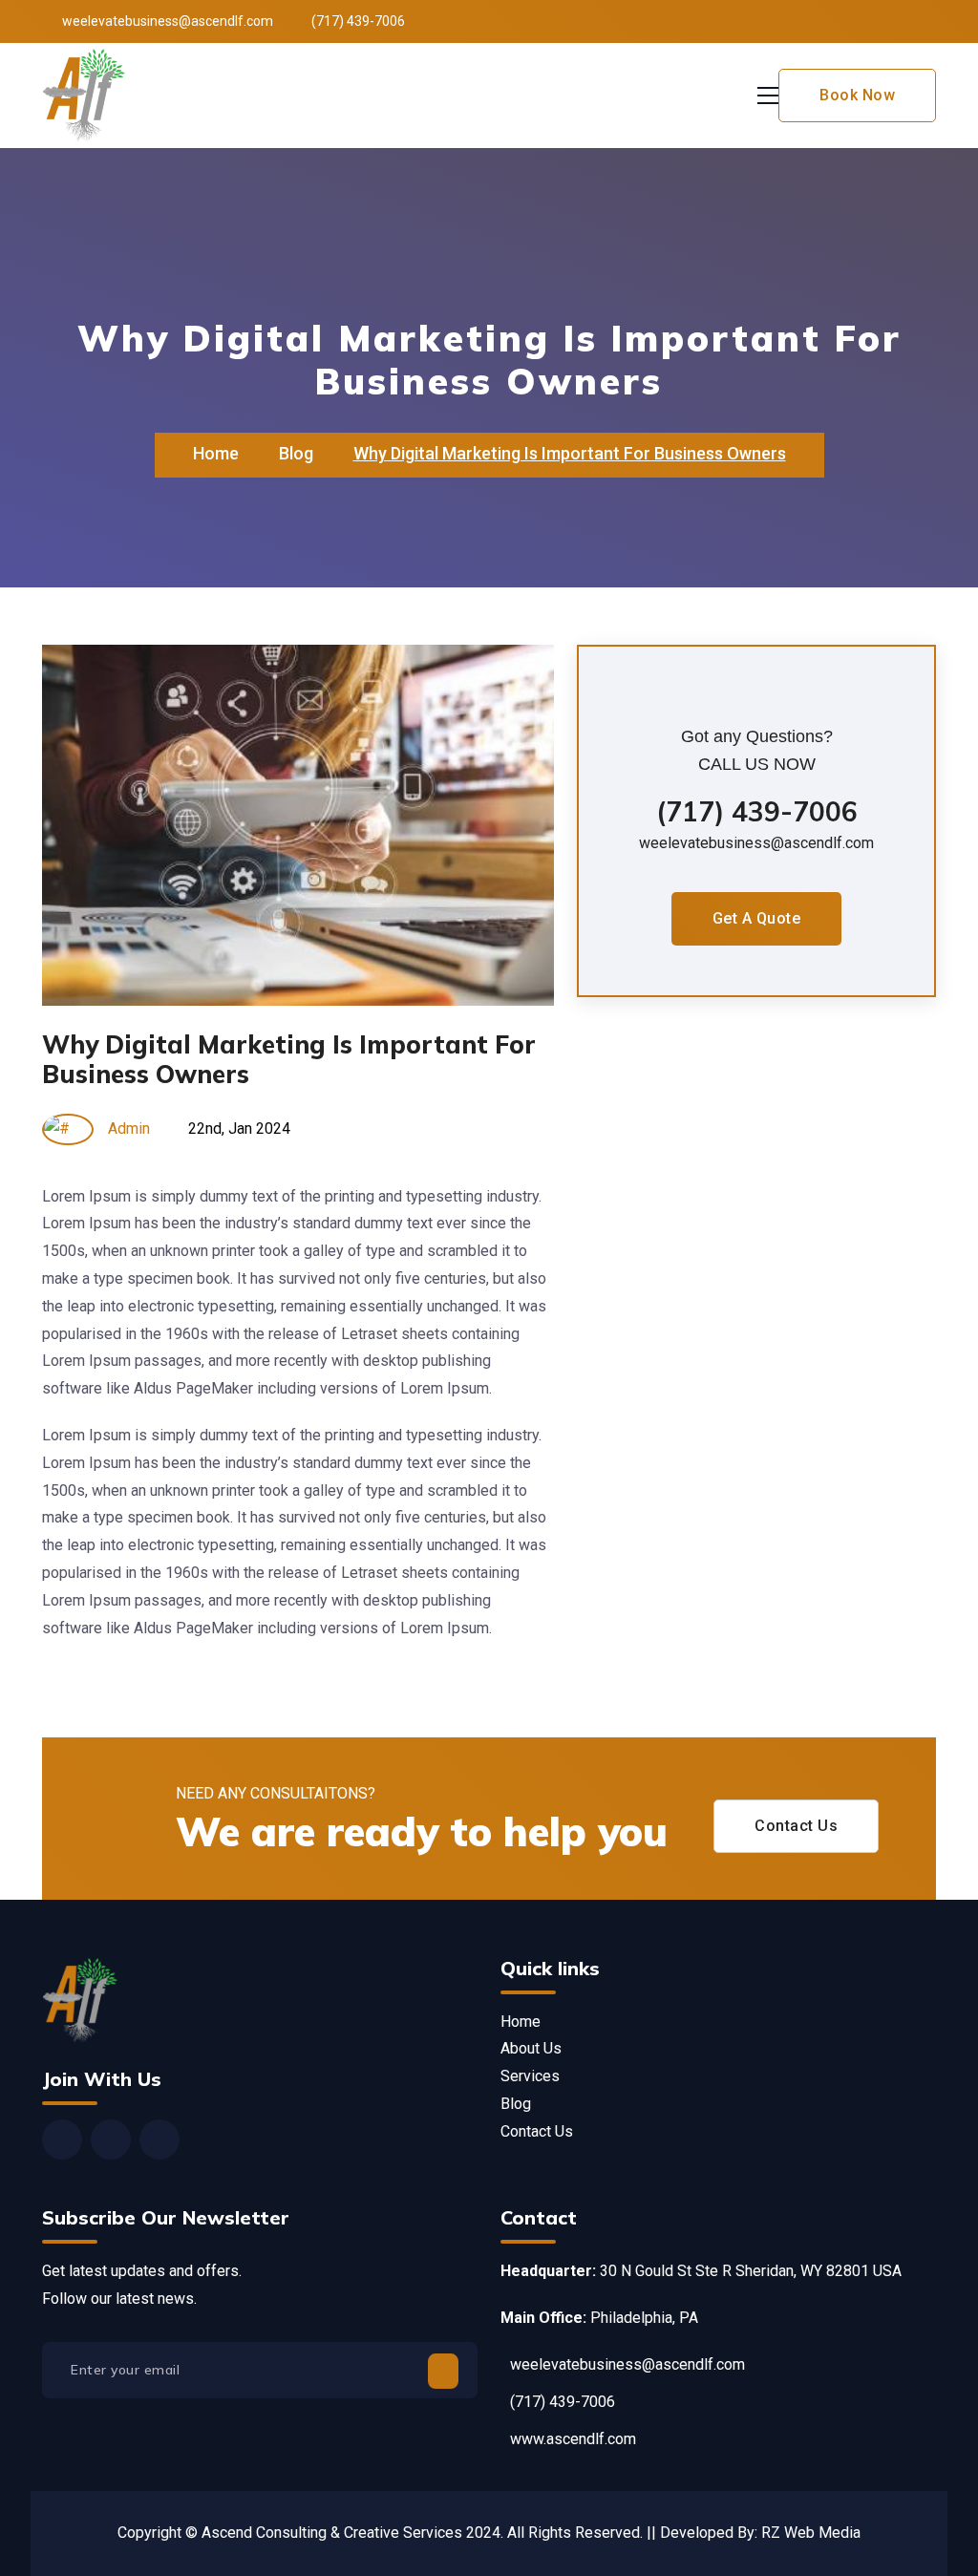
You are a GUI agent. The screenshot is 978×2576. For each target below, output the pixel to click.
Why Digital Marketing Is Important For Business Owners (289, 1059)
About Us (531, 2048)
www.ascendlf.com (573, 2439)
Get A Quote (757, 918)
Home (216, 453)
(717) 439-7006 (757, 811)
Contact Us (796, 1826)
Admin (129, 1128)
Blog (296, 453)
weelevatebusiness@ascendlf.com (168, 21)
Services (530, 2076)
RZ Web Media (811, 2533)
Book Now (857, 95)
